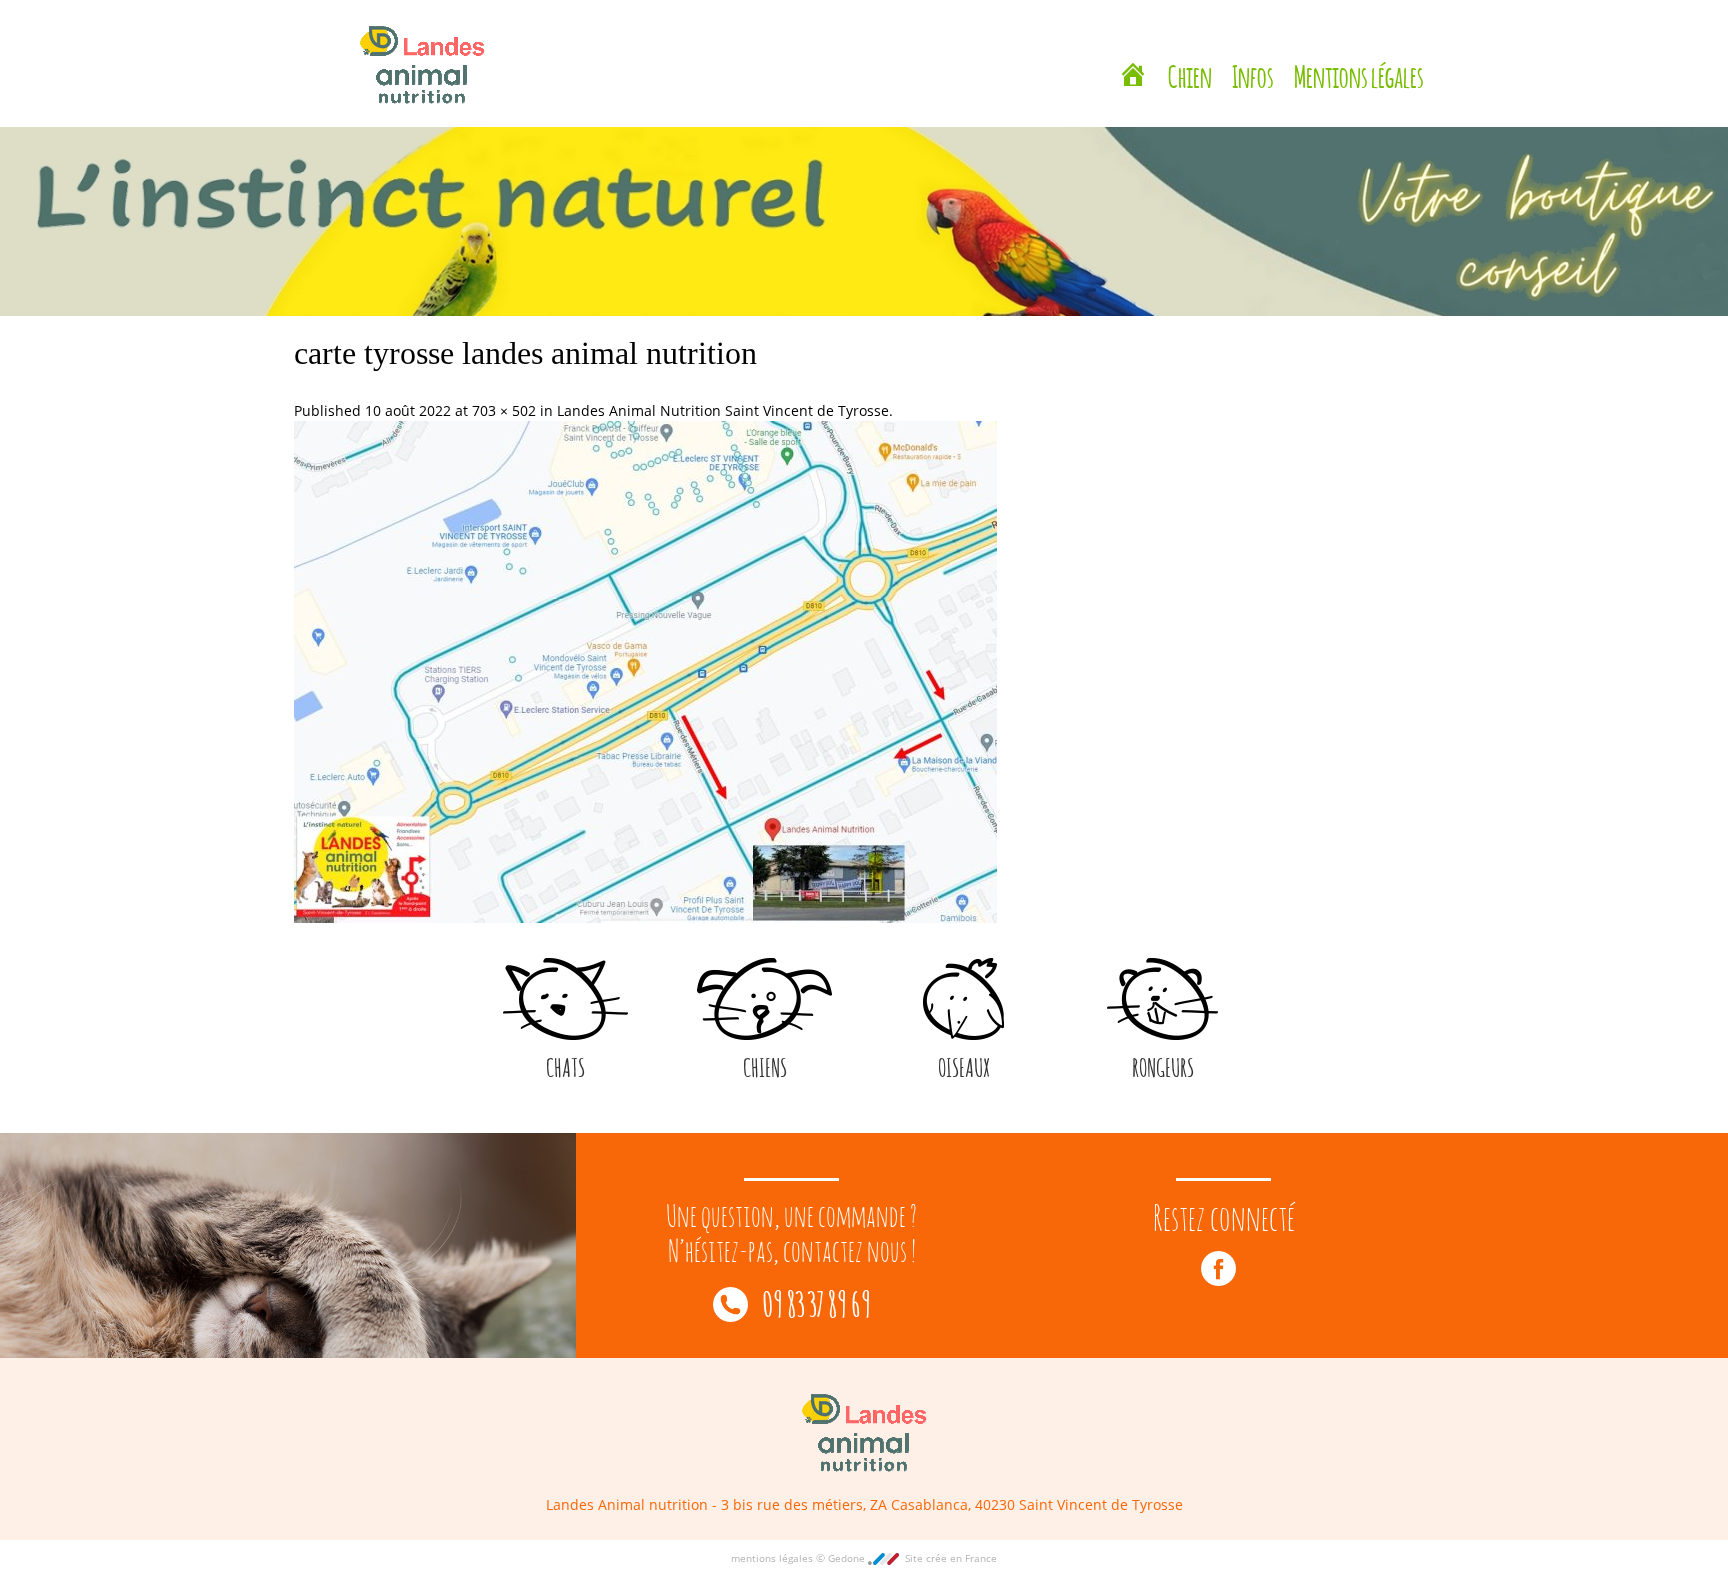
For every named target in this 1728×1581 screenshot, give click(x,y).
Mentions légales (1359, 52)
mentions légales (773, 1558)
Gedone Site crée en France (912, 1558)
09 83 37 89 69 (814, 1301)
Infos (1253, 52)
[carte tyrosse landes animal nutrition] (645, 670)
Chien (1190, 52)
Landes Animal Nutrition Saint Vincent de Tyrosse (723, 410)
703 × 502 (504, 410)
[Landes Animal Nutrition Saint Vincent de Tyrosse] (1133, 55)
